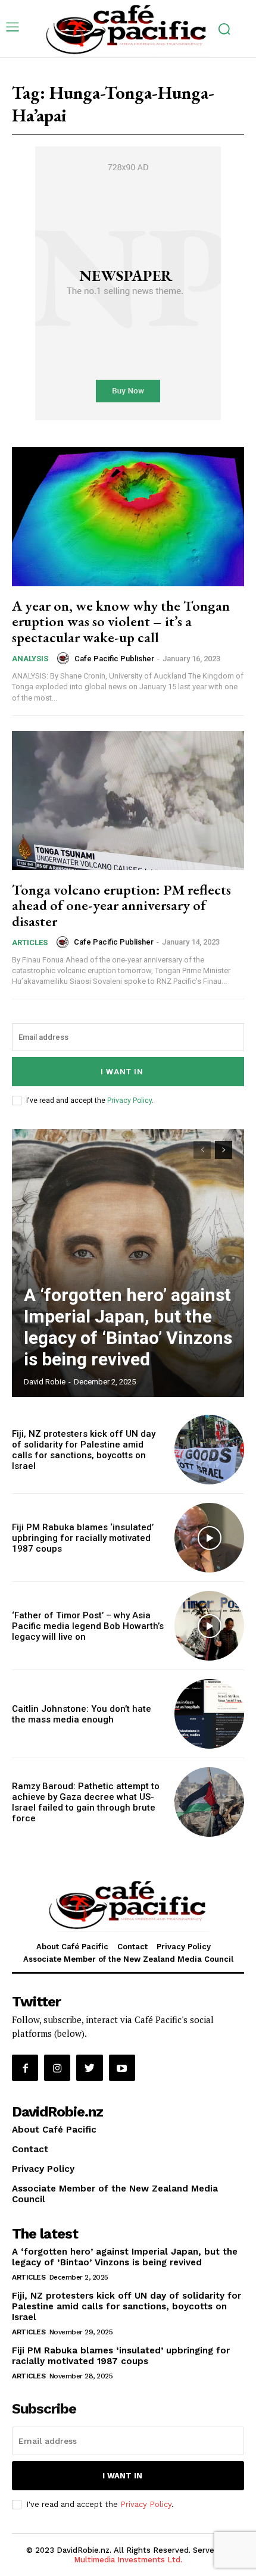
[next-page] (224, 1150)
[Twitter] (89, 2068)
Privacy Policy (129, 1101)
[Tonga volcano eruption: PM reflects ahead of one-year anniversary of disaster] (128, 801)
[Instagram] (57, 2068)
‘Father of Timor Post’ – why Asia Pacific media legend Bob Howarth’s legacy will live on (88, 1626)
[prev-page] (202, 1150)
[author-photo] (65, 658)
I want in (122, 1072)
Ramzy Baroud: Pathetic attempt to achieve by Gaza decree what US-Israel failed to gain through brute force (86, 1802)
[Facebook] (25, 2068)
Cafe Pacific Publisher (114, 659)
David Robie (45, 1382)
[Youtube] (122, 2068)
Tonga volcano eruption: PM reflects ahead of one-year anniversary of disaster (121, 905)
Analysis (30, 659)
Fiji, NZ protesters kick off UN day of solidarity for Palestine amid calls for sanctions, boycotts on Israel (84, 1450)
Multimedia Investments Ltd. (128, 2560)
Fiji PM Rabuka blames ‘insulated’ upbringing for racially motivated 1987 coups (83, 1538)
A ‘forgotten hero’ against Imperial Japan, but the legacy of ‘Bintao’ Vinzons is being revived (128, 1327)
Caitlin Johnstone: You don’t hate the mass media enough (82, 1714)
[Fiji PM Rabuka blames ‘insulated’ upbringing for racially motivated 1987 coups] (209, 1538)
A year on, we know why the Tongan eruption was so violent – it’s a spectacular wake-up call (121, 621)
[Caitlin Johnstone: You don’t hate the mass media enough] (209, 1714)
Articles (30, 942)
